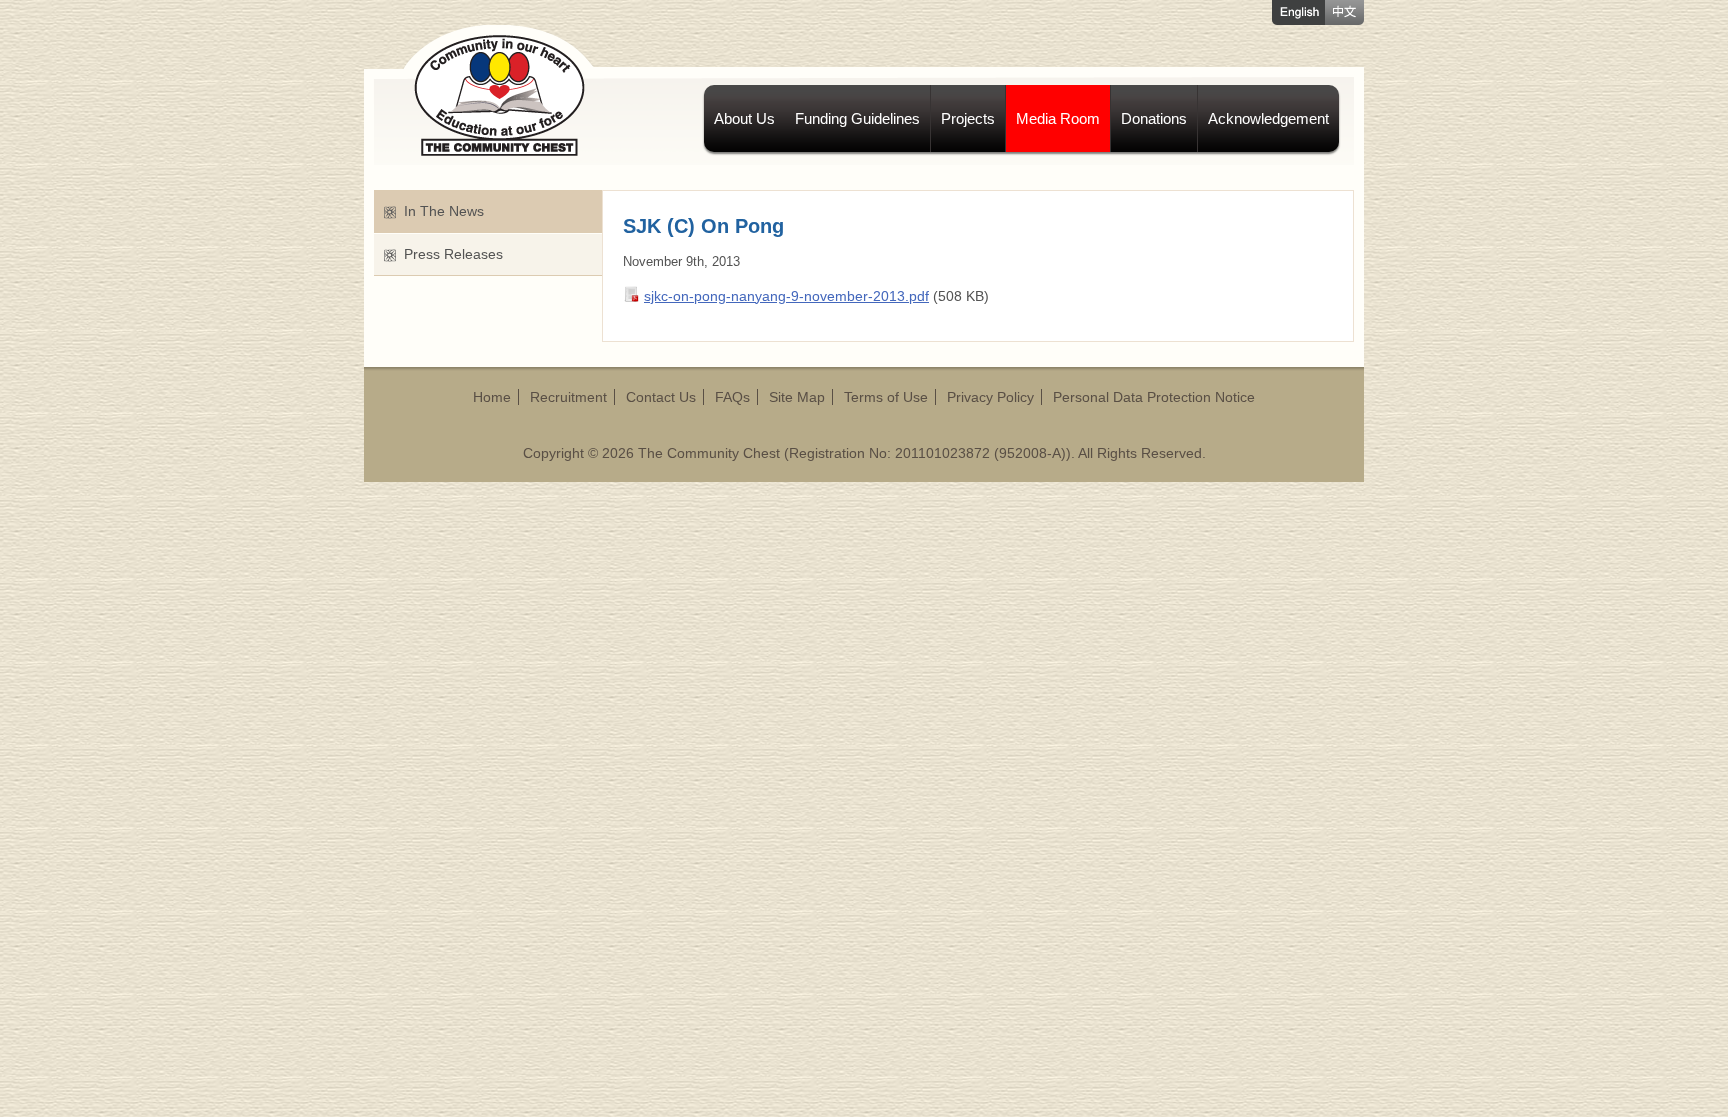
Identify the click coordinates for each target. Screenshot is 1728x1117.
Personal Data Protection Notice (1154, 397)
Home (492, 397)
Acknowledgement (1268, 118)
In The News (444, 211)
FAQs (732, 397)
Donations (1154, 118)
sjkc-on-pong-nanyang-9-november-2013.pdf (786, 296)
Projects (968, 118)
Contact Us (661, 397)
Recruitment (568, 397)
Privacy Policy (990, 397)
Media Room (1058, 118)
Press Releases (453, 254)
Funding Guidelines (857, 118)
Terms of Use (886, 397)
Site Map (797, 397)
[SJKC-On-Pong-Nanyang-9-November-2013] (633, 297)
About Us (744, 118)
